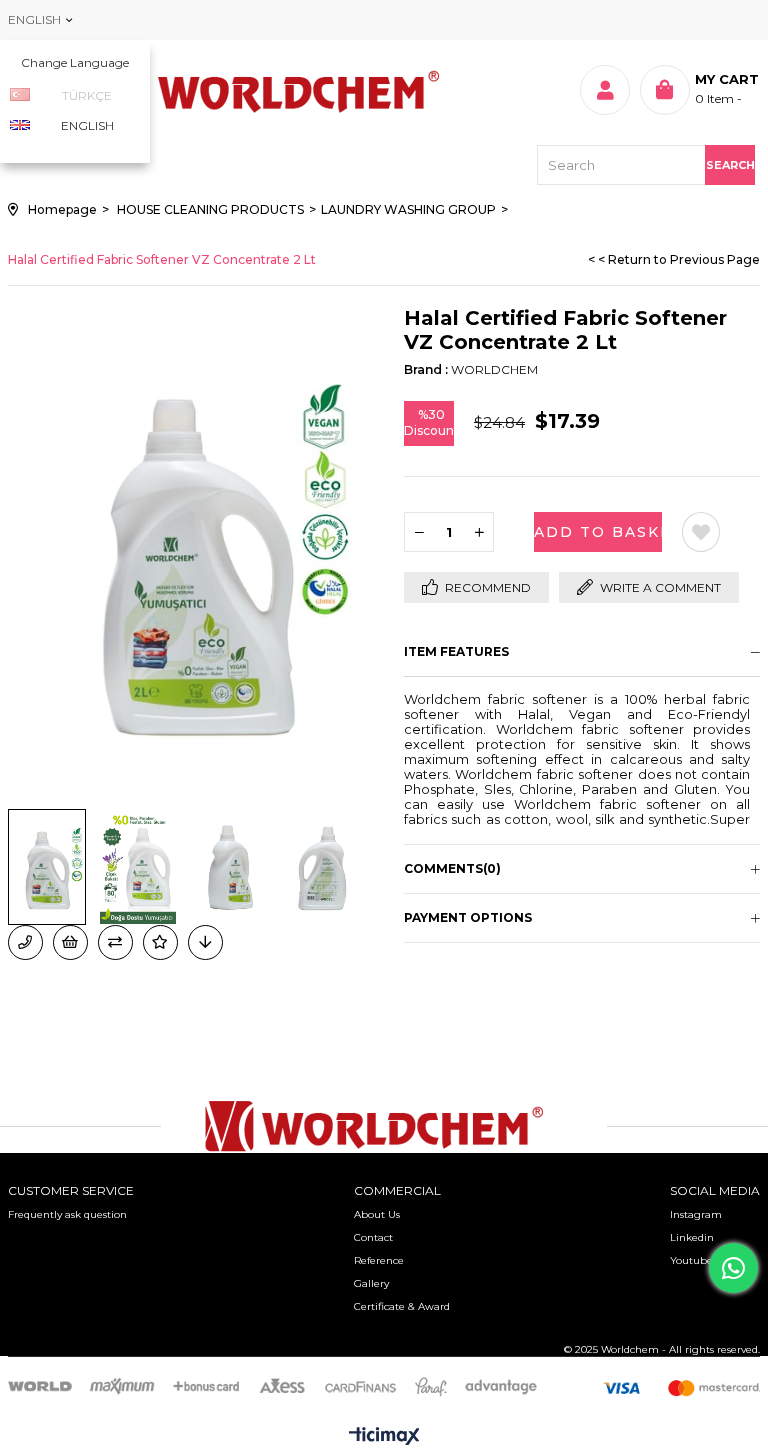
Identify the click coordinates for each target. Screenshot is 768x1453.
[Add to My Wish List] (70, 942)
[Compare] (115, 942)
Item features (456, 651)
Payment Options (468, 917)
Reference (379, 1260)
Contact (373, 1237)
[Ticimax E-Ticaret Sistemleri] (384, 1437)
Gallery (371, 1283)
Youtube (691, 1260)
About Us (377, 1214)
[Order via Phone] (25, 942)
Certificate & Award (402, 1306)
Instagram (696, 1214)
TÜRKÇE (87, 95)
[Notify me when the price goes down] (205, 942)
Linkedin (692, 1237)
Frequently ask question (67, 1214)
